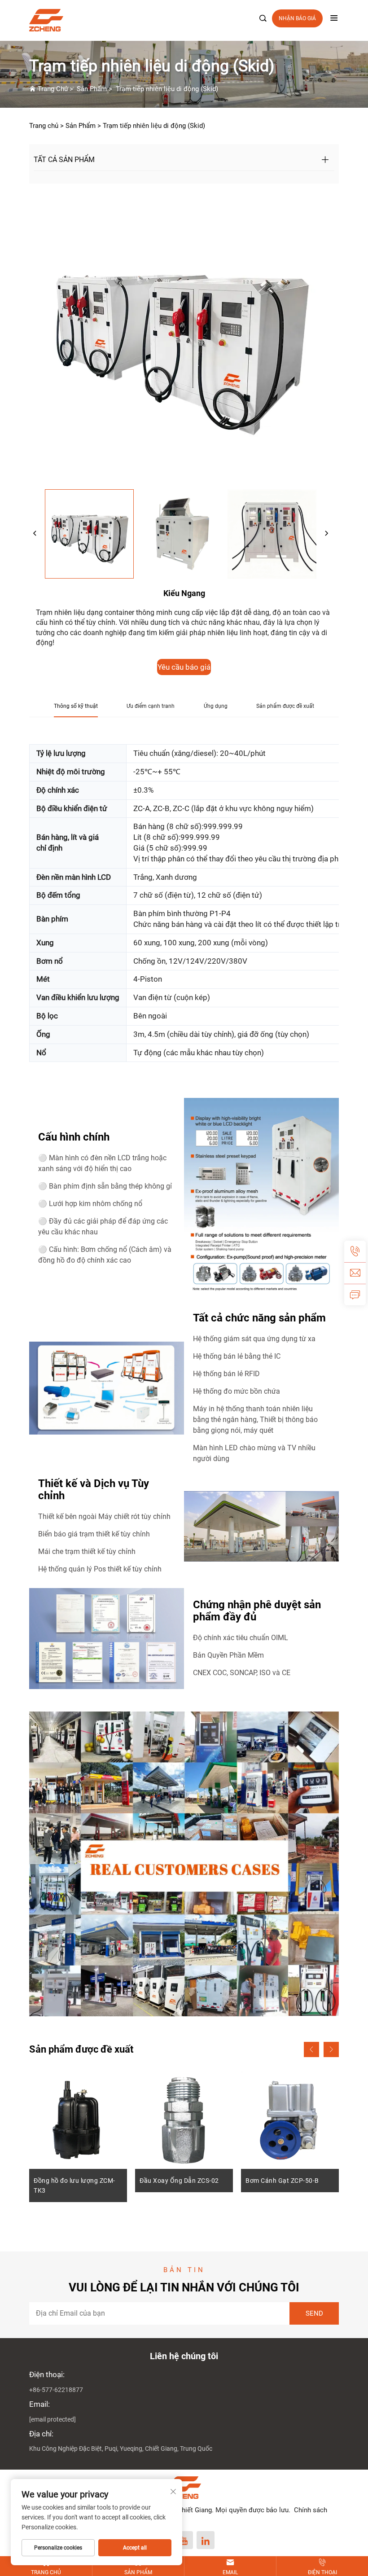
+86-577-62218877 (56, 2390)
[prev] (35, 534)
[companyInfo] (180, 20)
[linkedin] (206, 2540)
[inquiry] (355, 1295)
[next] (326, 534)
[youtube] (184, 2540)
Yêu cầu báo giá (184, 667)
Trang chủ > (46, 126)
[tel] (355, 1251)
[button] (311, 2049)
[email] (355, 1273)
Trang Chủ (53, 89)
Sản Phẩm (92, 89)
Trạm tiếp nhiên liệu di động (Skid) (167, 89)
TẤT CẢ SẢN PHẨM (64, 160)
